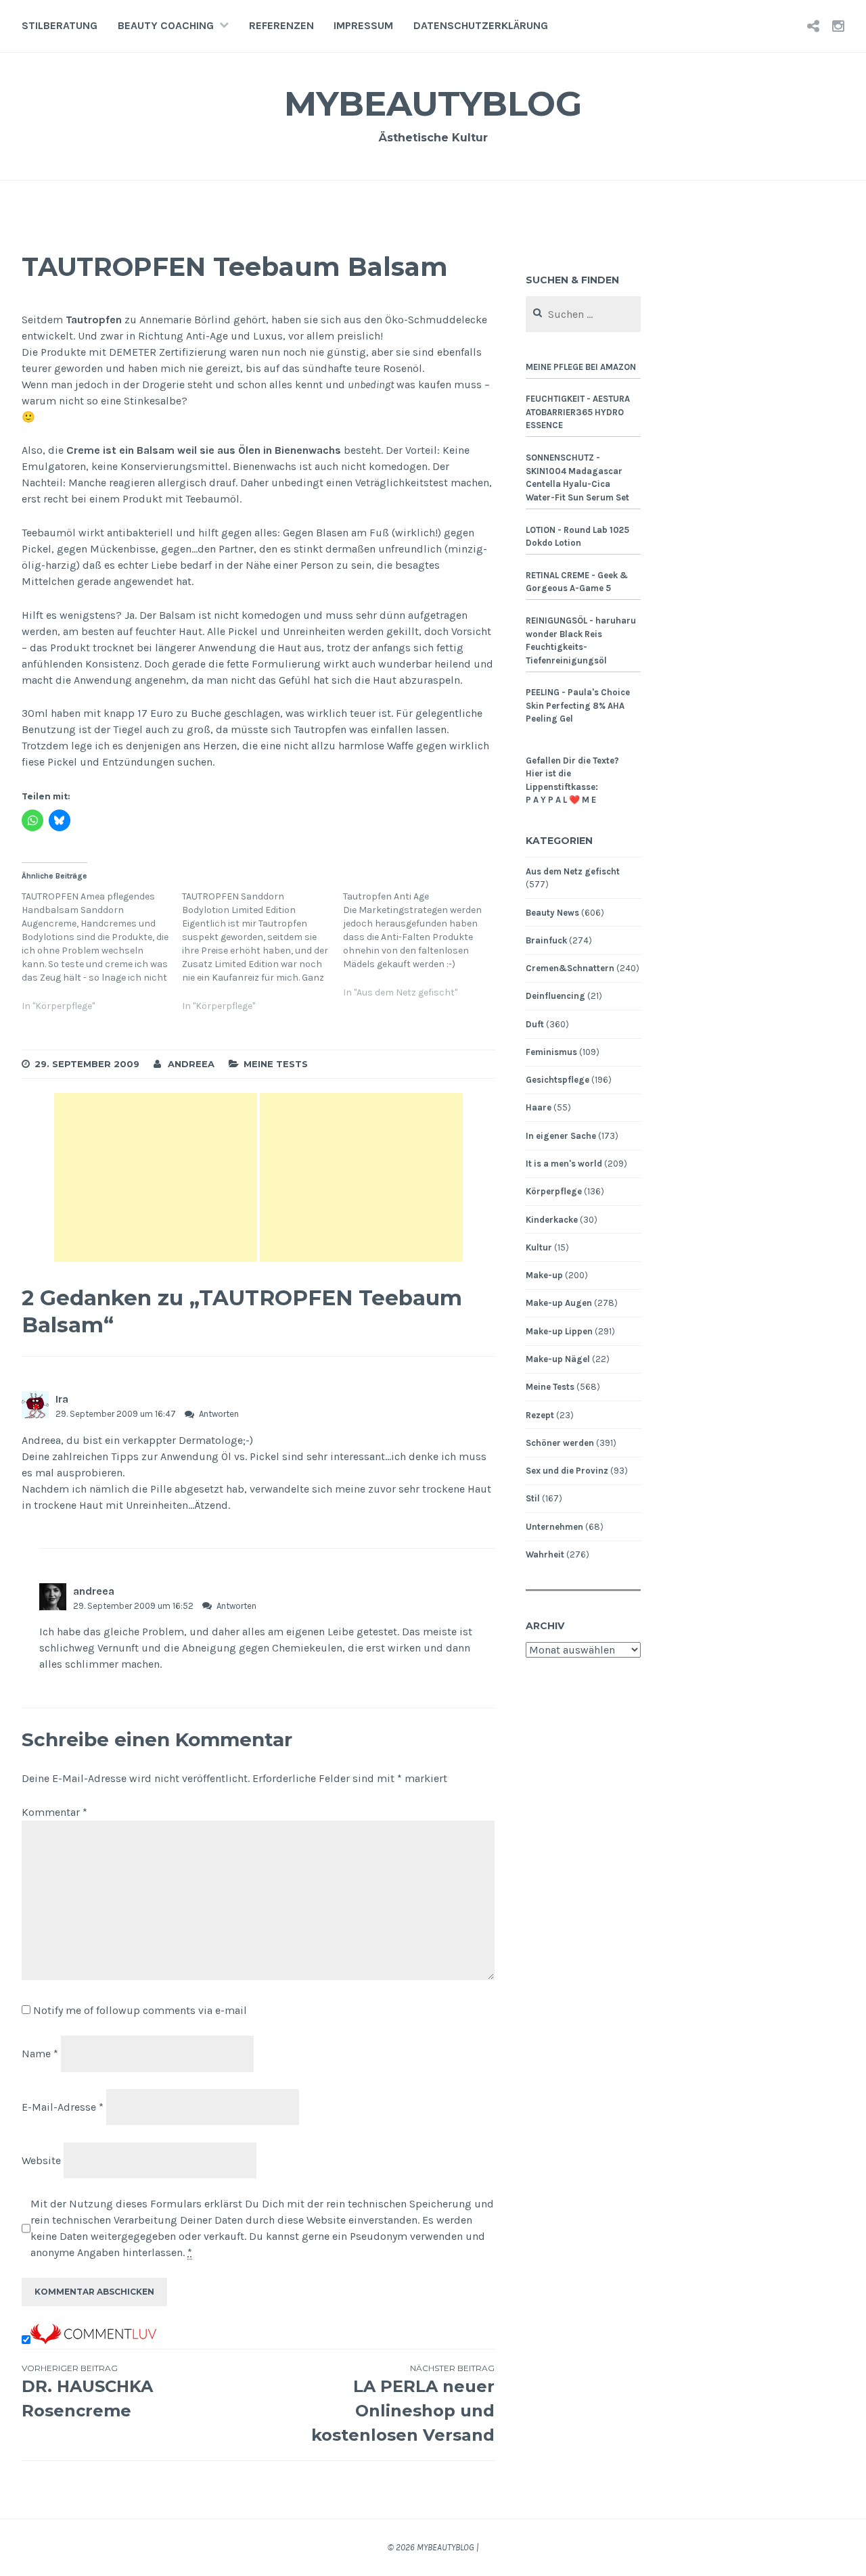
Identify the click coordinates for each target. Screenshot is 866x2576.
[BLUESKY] (813, 26)
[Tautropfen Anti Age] (423, 953)
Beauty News (552, 913)
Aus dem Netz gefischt (573, 871)
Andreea (191, 1064)
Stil (533, 1498)
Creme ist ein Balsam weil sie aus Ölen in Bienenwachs (204, 450)
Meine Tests (276, 1064)
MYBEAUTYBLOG (433, 104)
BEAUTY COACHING (166, 25)
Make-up (544, 1275)
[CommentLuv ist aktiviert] (93, 2340)
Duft (535, 1024)
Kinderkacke (552, 1220)
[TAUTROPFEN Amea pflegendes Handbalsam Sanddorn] (102, 959)
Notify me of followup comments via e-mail (140, 2010)
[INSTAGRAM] (838, 26)
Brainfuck (546, 940)
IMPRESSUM (363, 25)
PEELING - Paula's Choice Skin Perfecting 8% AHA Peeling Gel (578, 705)
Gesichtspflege (557, 1080)
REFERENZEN (281, 25)
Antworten (219, 1414)
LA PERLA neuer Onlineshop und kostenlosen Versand (403, 2404)
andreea (94, 1591)
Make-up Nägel (558, 1359)
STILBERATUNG (60, 25)
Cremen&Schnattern (570, 968)
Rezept (540, 1415)
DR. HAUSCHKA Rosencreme (87, 2392)
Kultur (539, 1247)
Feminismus (551, 1052)
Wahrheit (545, 1554)
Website (41, 2160)
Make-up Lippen (559, 1331)
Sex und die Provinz (567, 1471)
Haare (539, 1107)
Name (40, 2054)
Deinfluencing (555, 996)
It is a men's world (564, 1164)
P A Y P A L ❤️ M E (561, 800)
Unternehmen (554, 1527)
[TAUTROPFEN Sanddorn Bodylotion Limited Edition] (262, 959)
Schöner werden (560, 1443)
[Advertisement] (156, 1177)
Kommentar (54, 1812)
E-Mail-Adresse (63, 2107)
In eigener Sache (561, 1136)
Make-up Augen (559, 1303)
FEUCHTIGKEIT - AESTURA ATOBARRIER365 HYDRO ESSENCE (578, 412)
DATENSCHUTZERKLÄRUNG (481, 25)
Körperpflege (554, 1191)
